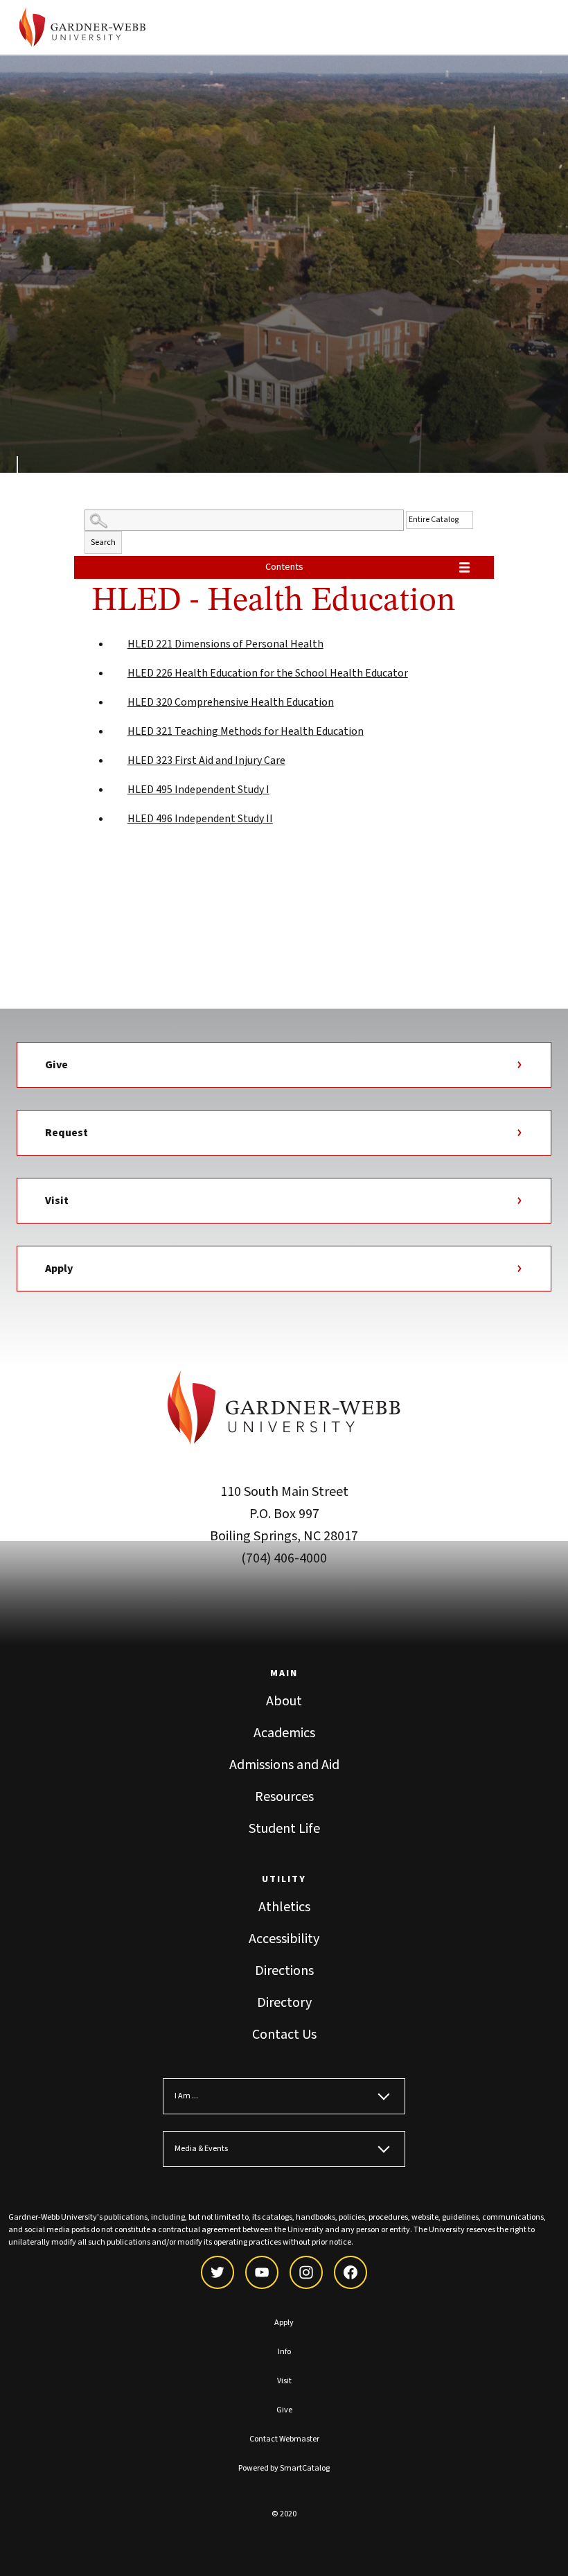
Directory (284, 2003)
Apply (59, 1269)
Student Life (284, 1829)
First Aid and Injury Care (206, 760)
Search (103, 542)
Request (66, 1133)
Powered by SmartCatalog (284, 2468)
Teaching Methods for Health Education (246, 731)
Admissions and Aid (284, 1765)
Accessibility (284, 1939)
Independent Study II (200, 819)
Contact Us (284, 2035)
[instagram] (306, 2272)
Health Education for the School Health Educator (268, 673)
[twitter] (218, 2272)
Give (56, 1065)
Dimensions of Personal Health (225, 644)
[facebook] (350, 2272)
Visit (57, 1201)
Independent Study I (198, 790)
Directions (284, 1971)
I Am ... (186, 2096)
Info (284, 2352)
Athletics (284, 1907)
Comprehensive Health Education (231, 702)
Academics (284, 1733)
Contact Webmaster (284, 2439)
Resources (284, 1797)
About (284, 1701)
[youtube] (262, 2272)
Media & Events (201, 2149)
